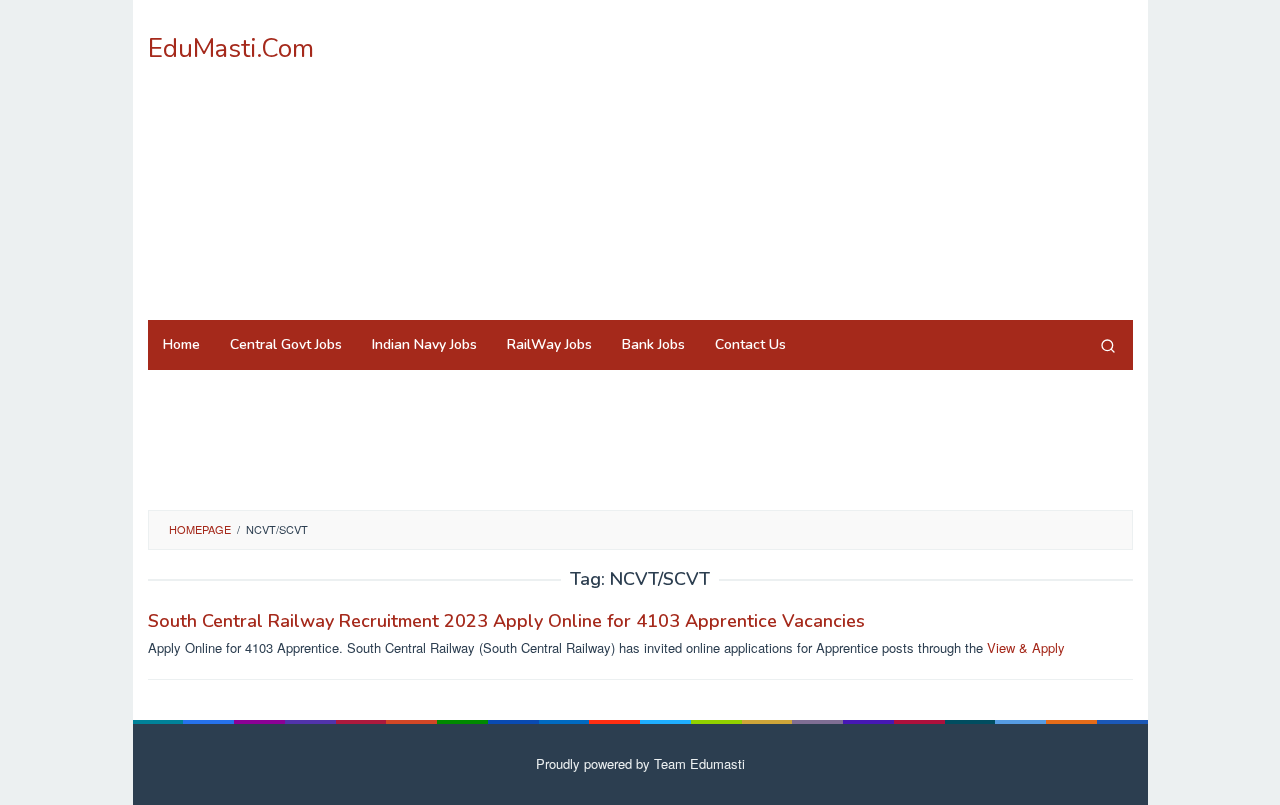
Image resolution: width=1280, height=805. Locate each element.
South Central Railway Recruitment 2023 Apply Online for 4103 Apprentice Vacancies (506, 621)
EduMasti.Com (231, 48)
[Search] (1108, 345)
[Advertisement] (768, 160)
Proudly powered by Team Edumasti (640, 763)
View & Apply (1026, 647)
